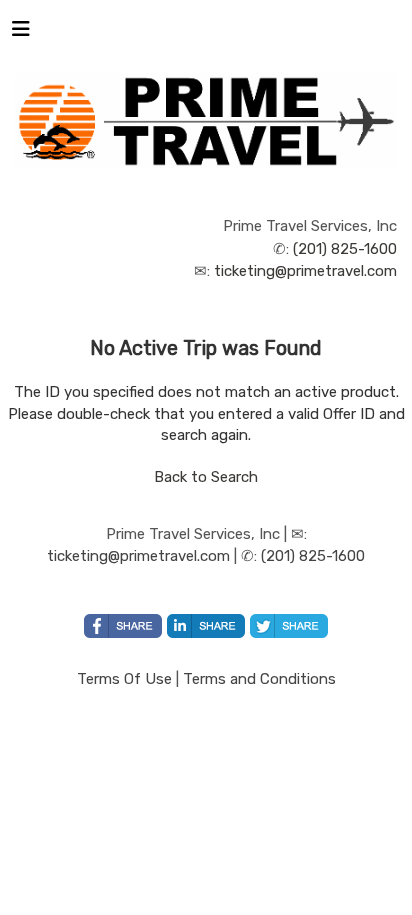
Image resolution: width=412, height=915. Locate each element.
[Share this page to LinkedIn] (206, 626)
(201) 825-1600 (345, 249)
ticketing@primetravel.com (305, 271)
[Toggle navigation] (21, 34)
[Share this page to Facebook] (123, 626)
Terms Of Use (124, 679)
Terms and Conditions (259, 679)
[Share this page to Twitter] (289, 626)
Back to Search (206, 477)
